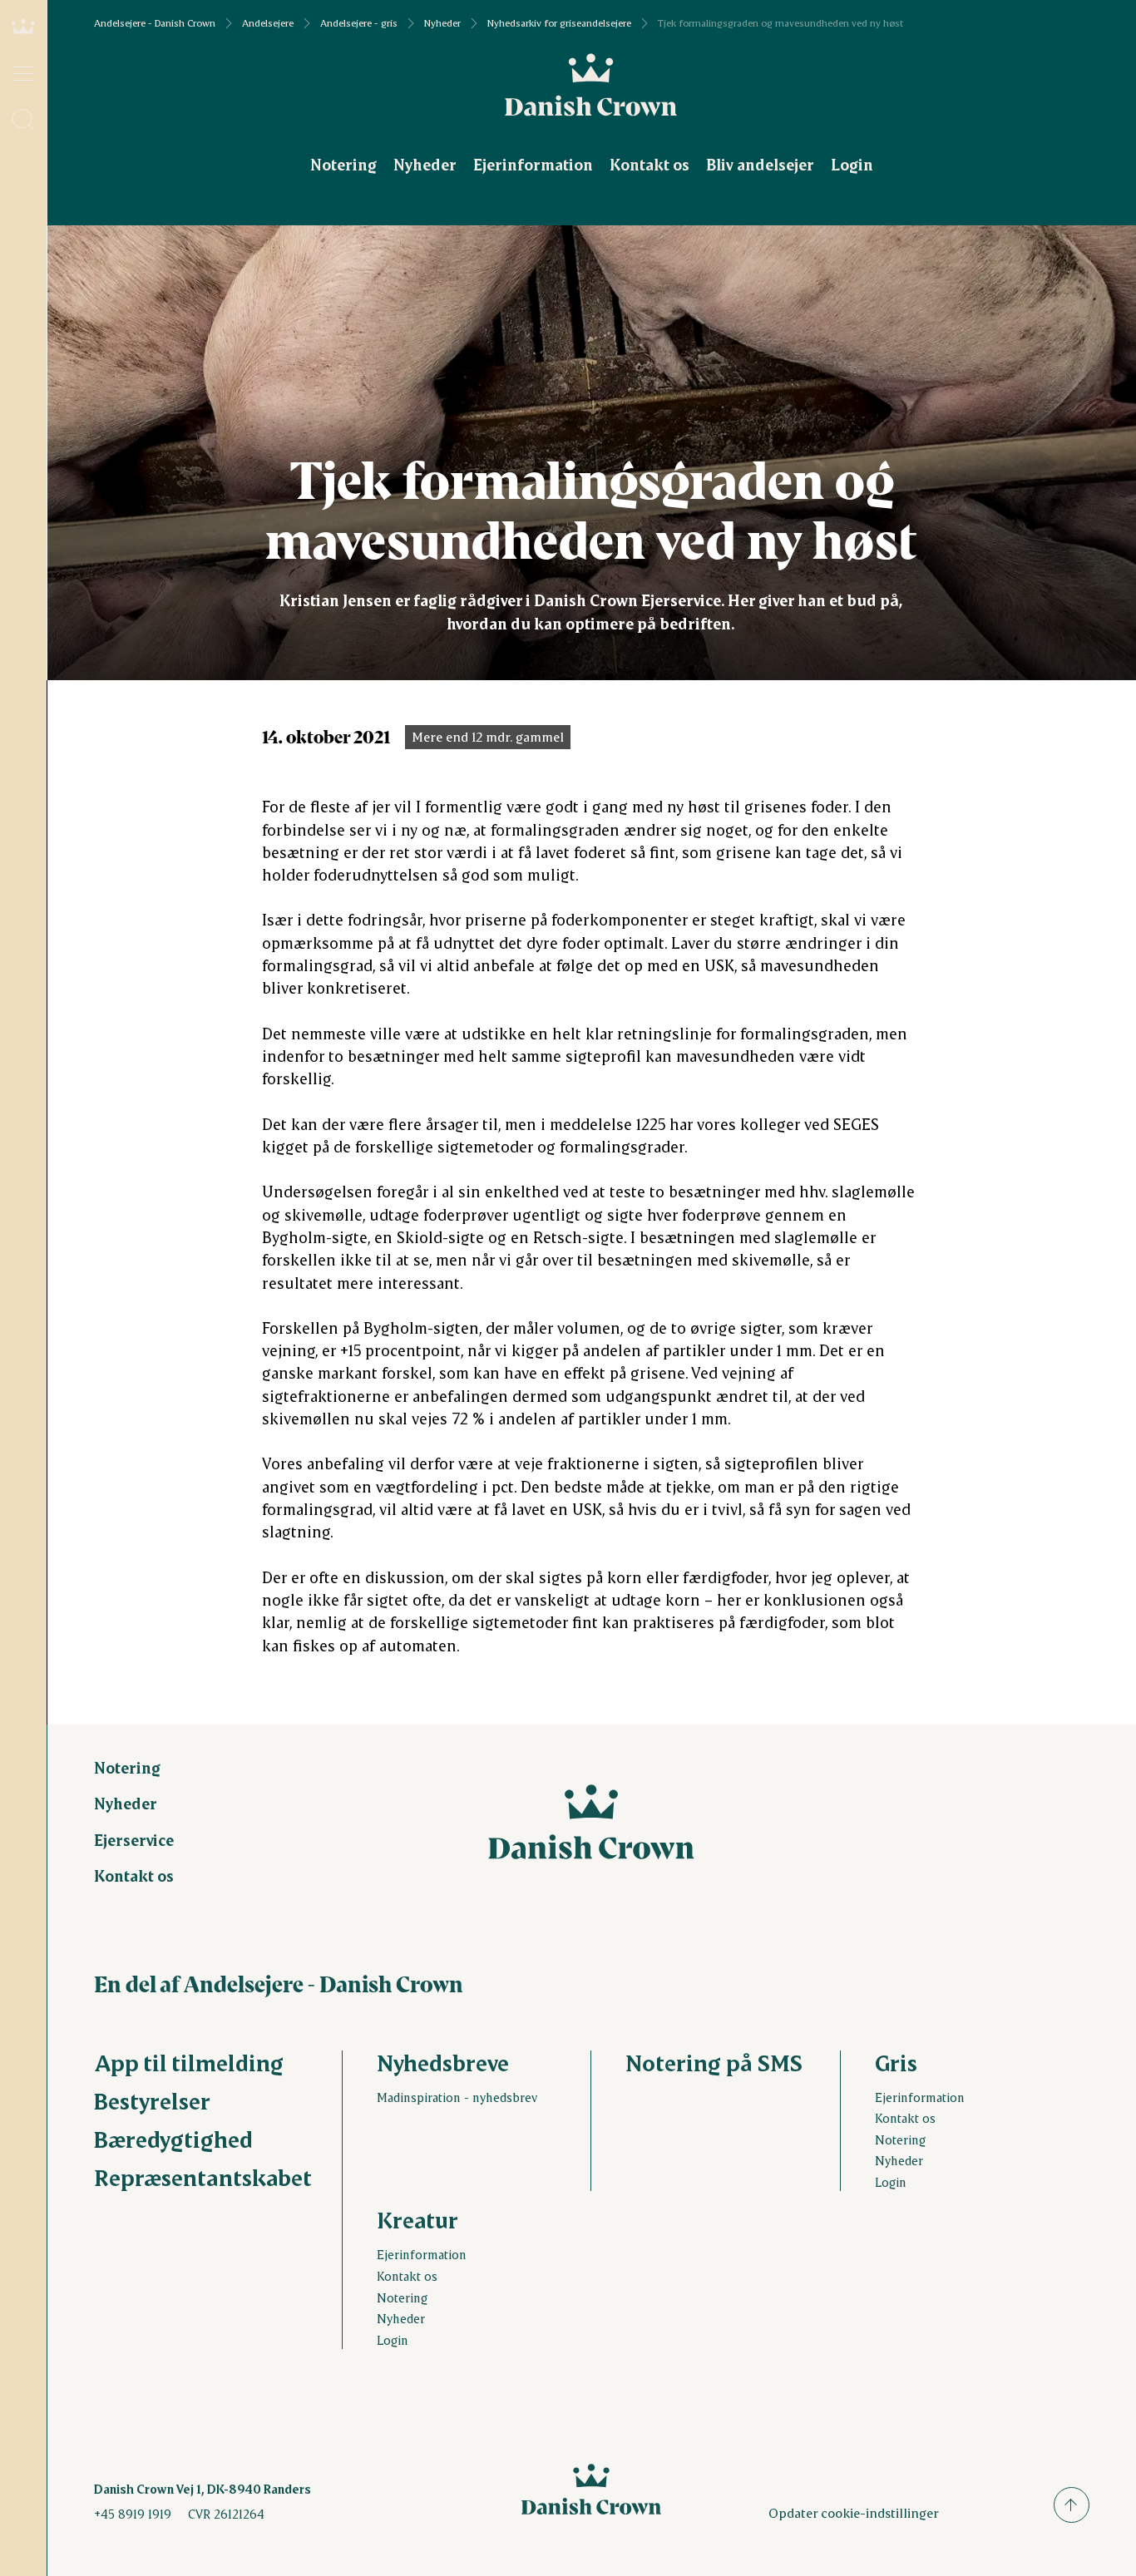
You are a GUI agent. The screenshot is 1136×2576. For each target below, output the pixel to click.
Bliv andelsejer (760, 164)
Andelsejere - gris (359, 23)
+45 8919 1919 (133, 2514)
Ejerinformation (533, 164)
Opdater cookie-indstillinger (854, 2512)
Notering (343, 164)
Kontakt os (649, 164)
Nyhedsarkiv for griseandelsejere (559, 23)
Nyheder (442, 23)
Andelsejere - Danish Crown (155, 23)
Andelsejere (268, 23)
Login (852, 164)
